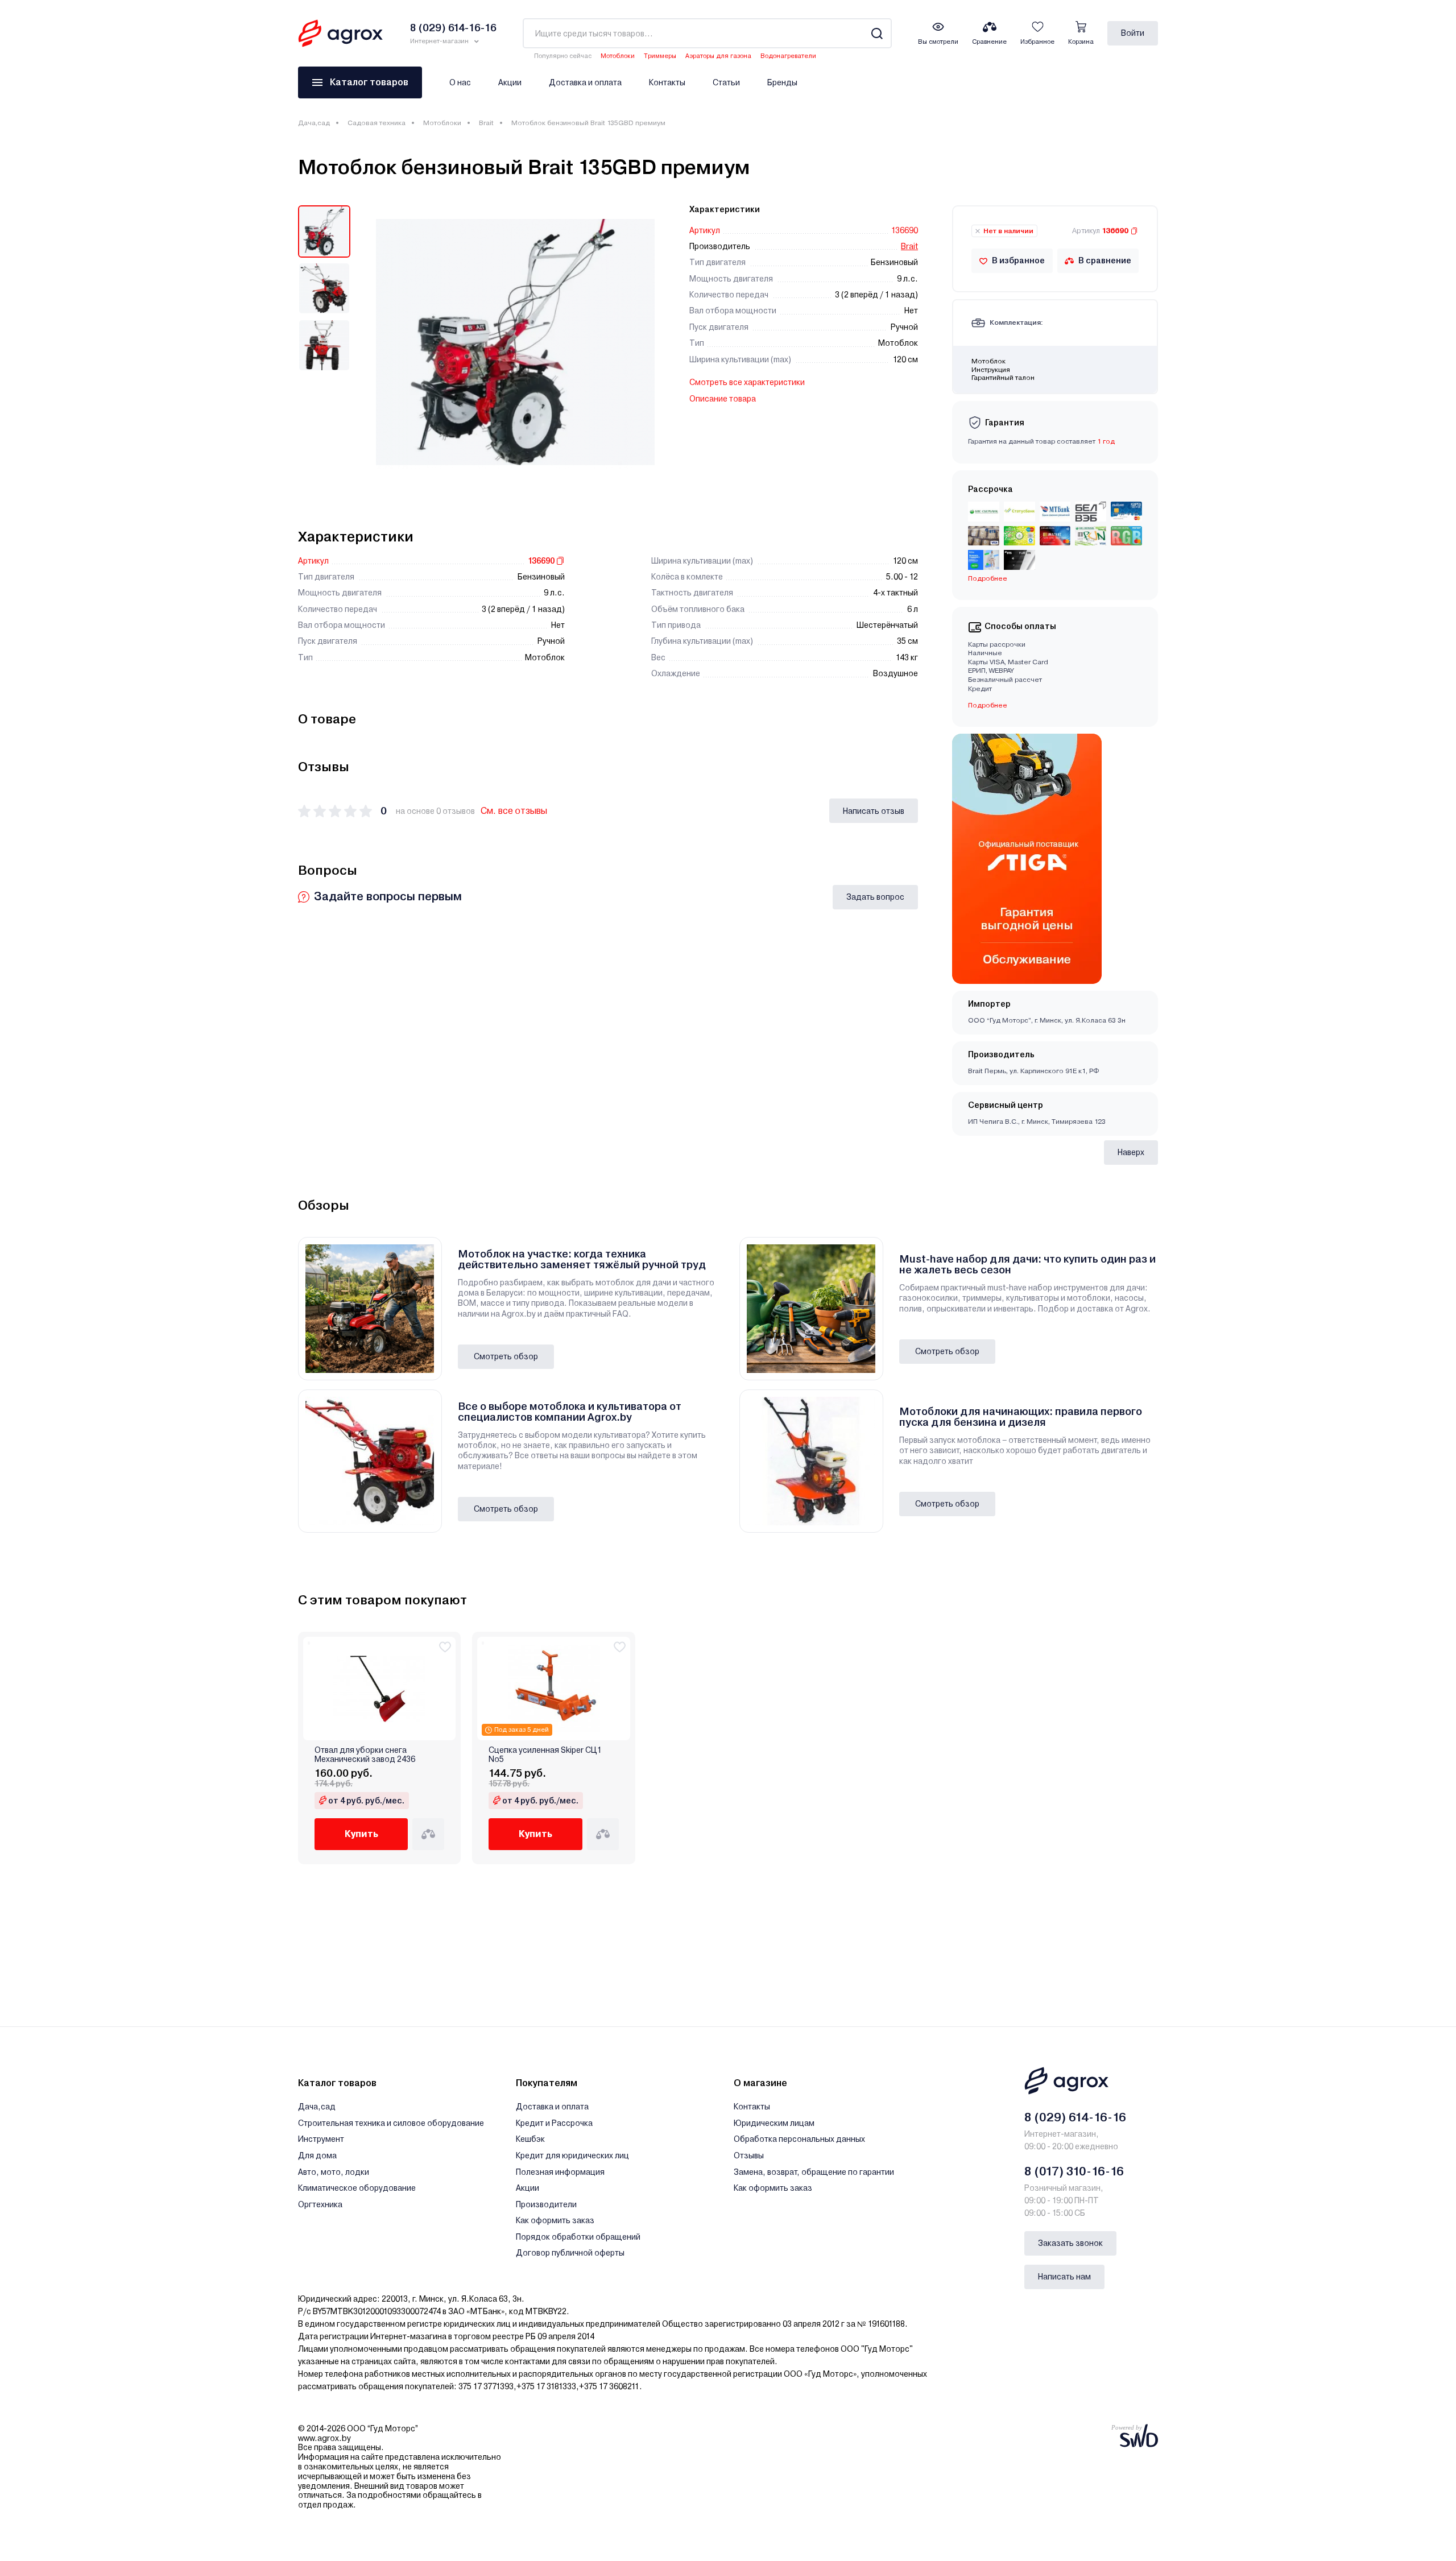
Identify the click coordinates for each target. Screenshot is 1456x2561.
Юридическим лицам (774, 2123)
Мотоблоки (618, 56)
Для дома (317, 2155)
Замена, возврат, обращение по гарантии (814, 2172)
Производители (546, 2204)
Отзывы (749, 2155)
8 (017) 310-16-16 (1074, 2171)
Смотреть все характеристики (747, 382)
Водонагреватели (788, 56)
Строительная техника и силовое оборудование (391, 2123)
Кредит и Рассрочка (554, 2123)
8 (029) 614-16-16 (1075, 2117)
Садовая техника (377, 123)
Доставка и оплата (585, 82)
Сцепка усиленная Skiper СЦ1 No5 (545, 1755)
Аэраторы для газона (718, 56)
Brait (486, 123)
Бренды (782, 82)
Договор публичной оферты (570, 2253)
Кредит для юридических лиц (572, 2155)
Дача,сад (314, 123)
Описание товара (723, 399)
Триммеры (660, 56)
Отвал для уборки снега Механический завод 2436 (365, 1755)
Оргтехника (320, 2204)
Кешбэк (530, 2139)
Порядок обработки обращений (578, 2237)
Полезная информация (560, 2172)
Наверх (1131, 1152)
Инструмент (321, 2139)
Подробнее (988, 705)
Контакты (667, 82)
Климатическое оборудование (357, 2188)
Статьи (726, 82)
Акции (510, 82)
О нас (460, 82)
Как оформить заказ (555, 2220)
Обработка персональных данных (799, 2139)
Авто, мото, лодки (334, 2172)
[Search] (877, 33)
